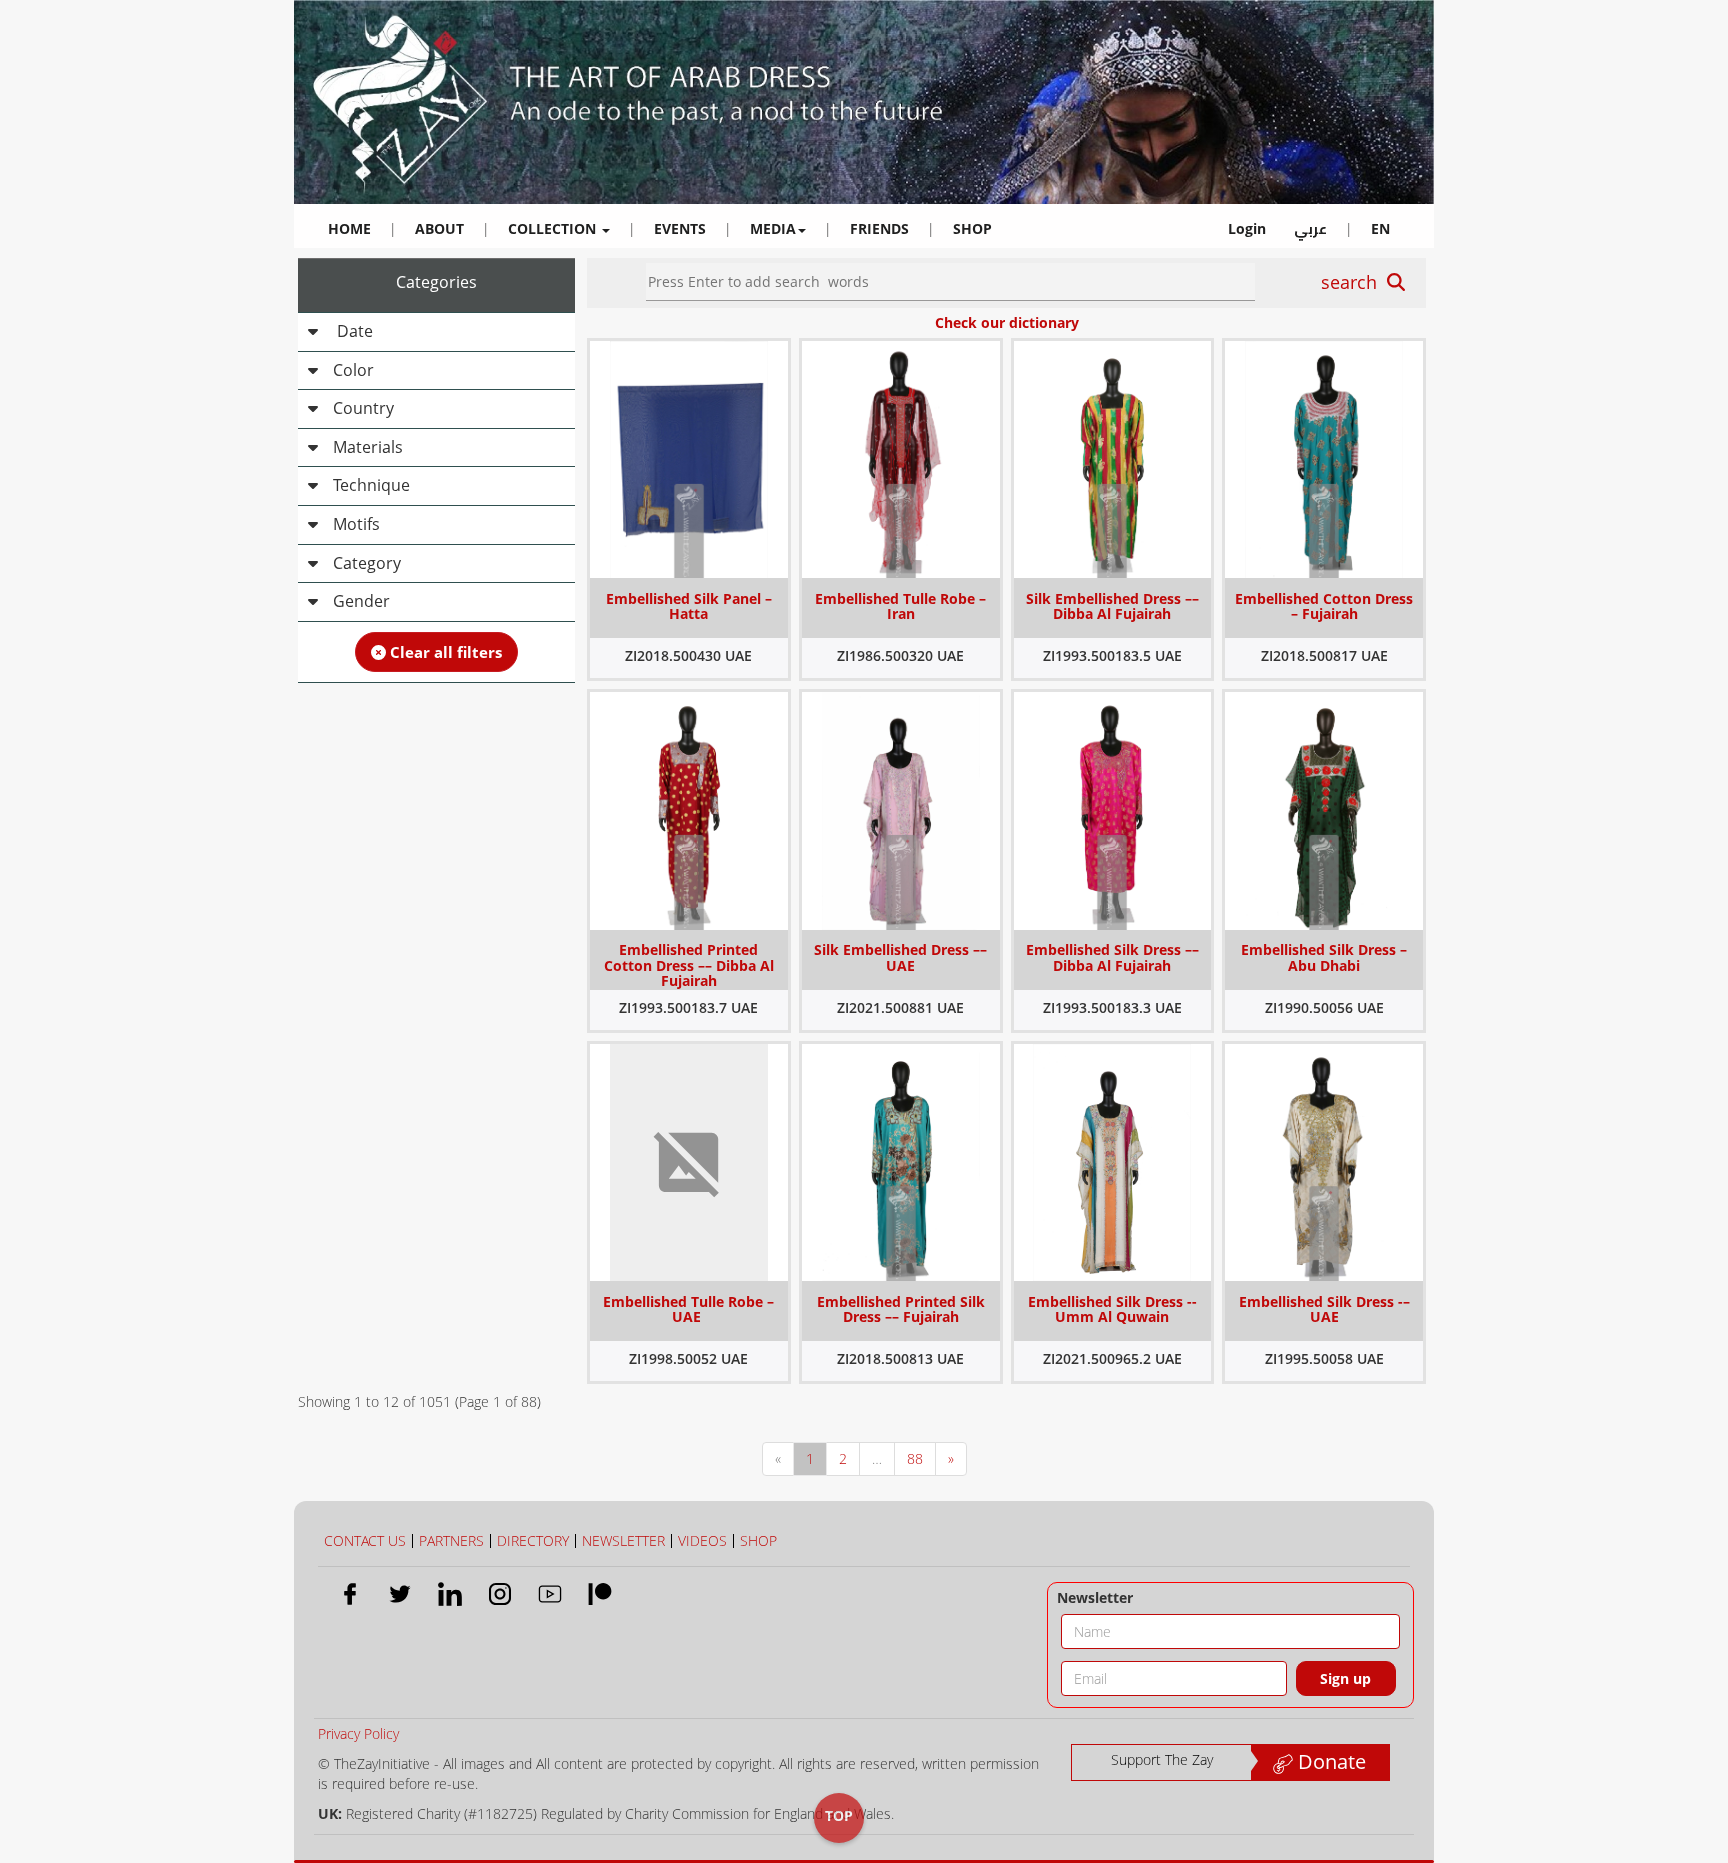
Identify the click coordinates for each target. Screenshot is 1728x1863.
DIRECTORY (533, 1540)
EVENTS (680, 228)
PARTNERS (451, 1540)
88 (915, 1458)
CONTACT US (365, 1540)
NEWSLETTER (623, 1540)
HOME (349, 228)
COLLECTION (554, 228)
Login (1247, 228)
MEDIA (773, 228)
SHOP (972, 228)
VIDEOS (702, 1540)
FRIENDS (879, 228)
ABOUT (439, 228)
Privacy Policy (358, 1733)
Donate (1329, 1761)
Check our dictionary (1007, 322)
